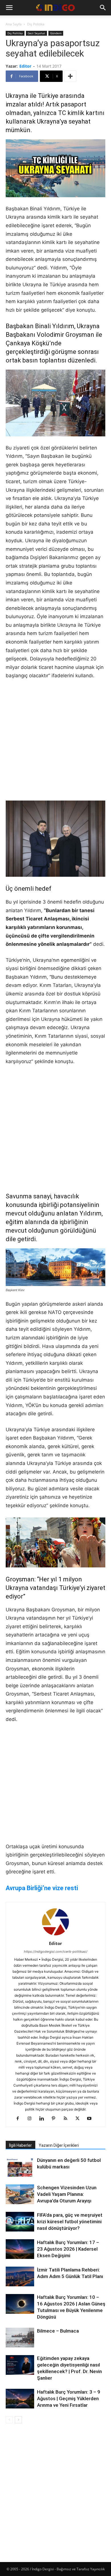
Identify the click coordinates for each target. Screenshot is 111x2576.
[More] (70, 76)
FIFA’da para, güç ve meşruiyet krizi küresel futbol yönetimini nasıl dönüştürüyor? (70, 2222)
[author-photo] (55, 1935)
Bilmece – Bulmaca (58, 2331)
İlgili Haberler (20, 2145)
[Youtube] (92, 2119)
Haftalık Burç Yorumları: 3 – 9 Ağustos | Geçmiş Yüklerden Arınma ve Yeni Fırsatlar (69, 2398)
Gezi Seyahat (36, 33)
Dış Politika (36, 24)
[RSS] (68, 2119)
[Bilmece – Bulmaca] (20, 2338)
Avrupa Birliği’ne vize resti (42, 1888)
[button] (9, 8)
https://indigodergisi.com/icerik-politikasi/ (56, 1952)
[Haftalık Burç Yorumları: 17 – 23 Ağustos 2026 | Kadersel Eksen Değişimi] (20, 2249)
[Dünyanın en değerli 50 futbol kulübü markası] (20, 2168)
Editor (25, 66)
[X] (80, 2119)
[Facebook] (20, 2119)
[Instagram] (32, 2119)
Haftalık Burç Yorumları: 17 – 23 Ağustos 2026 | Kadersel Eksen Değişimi (68, 2249)
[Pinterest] (56, 2119)
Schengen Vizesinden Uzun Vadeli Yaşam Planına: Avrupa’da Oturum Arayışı (67, 2194)
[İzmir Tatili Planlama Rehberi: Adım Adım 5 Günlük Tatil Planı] (20, 2276)
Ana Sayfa (14, 24)
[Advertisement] (55, 743)
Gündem (56, 33)
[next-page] (18, 2420)
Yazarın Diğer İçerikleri (59, 2145)
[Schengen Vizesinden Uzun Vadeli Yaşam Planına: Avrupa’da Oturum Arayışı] (20, 2194)
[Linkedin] (44, 2119)
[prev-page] (9, 2420)
